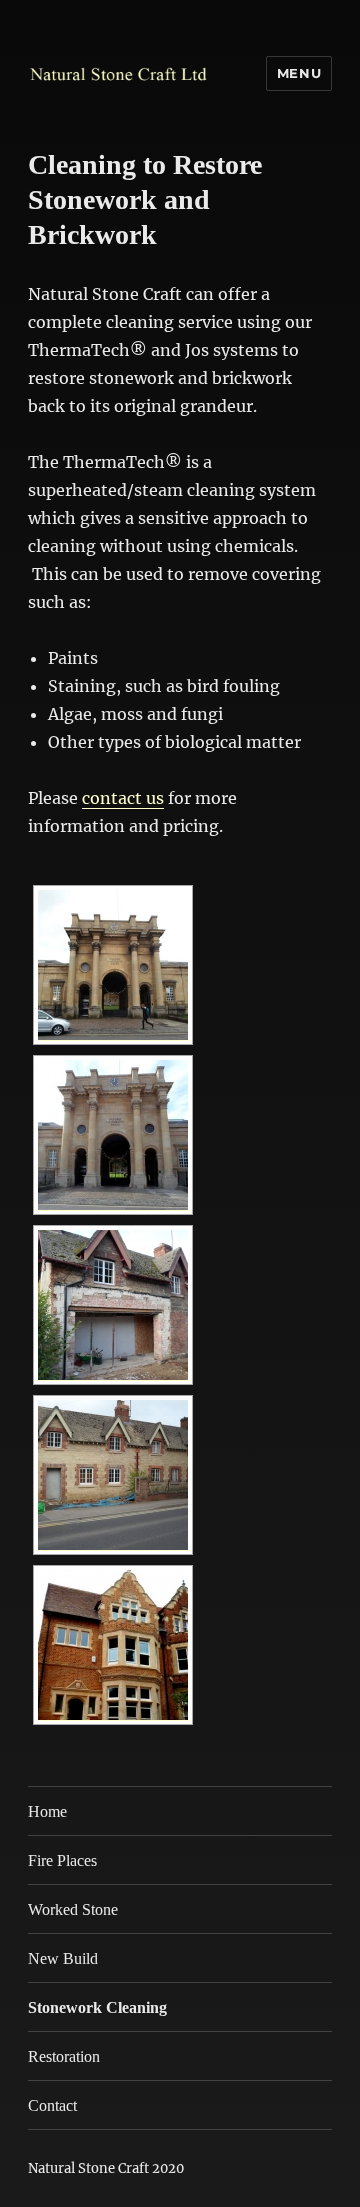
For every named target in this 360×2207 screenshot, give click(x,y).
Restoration (64, 2056)
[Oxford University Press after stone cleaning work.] (113, 1135)
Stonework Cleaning (97, 2007)
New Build (63, 1958)
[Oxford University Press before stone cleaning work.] (113, 965)
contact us (123, 798)
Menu (299, 73)
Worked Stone (73, 1909)
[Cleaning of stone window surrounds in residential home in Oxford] (113, 1645)
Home (47, 1811)
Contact (52, 2105)
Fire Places (62, 1860)
